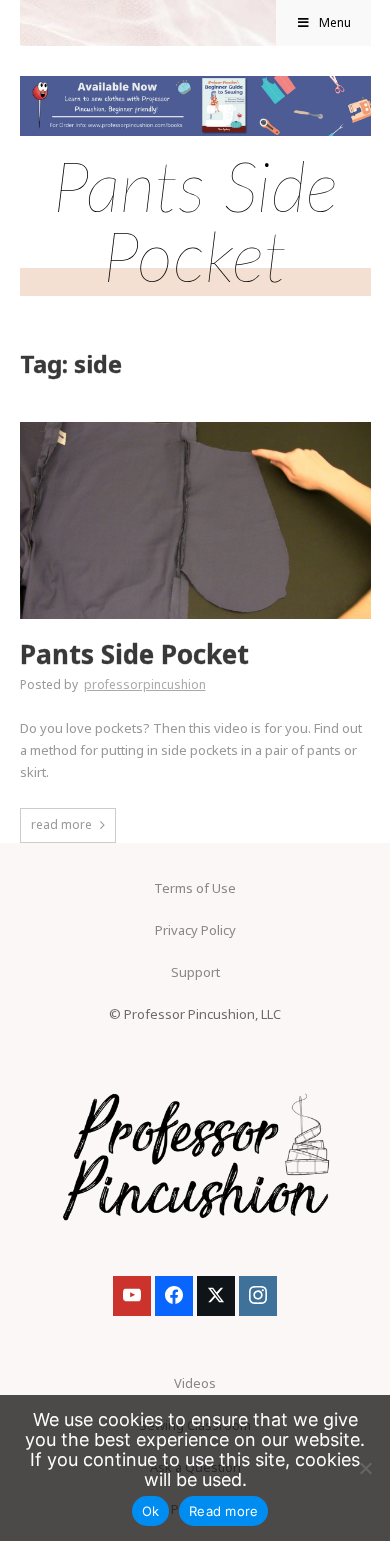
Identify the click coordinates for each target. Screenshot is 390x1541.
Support (195, 972)
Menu (335, 22)
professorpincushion (145, 684)
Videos (195, 1383)
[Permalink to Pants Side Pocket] (195, 428)
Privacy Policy (195, 930)
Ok (151, 1511)
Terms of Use (195, 888)
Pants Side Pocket (134, 654)
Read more (223, 1511)
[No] (365, 1468)
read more (61, 824)
